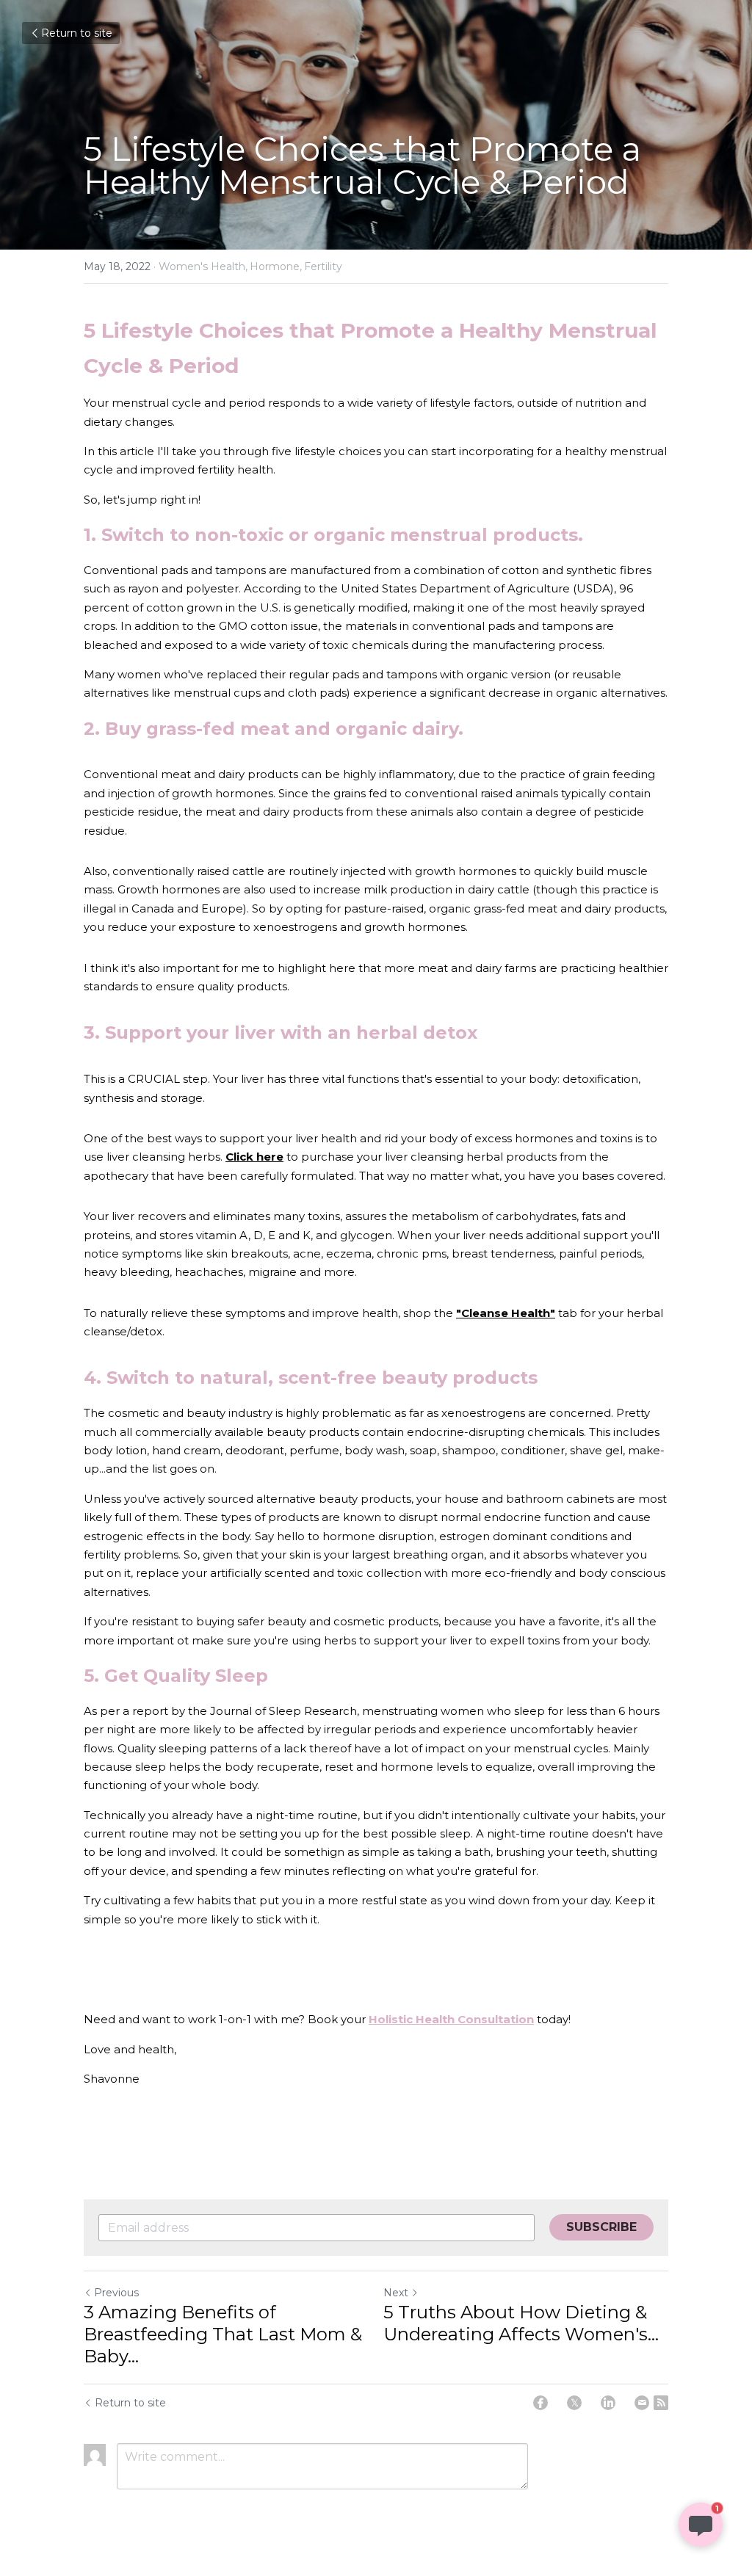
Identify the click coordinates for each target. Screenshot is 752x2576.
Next (396, 2293)
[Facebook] (540, 2403)
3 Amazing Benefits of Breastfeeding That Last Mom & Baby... (223, 2334)
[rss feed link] (661, 2403)
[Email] (642, 2403)
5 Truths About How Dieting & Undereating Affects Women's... (521, 2323)
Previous (116, 2293)
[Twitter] (574, 2403)
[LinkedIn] (608, 2403)
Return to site (77, 33)
